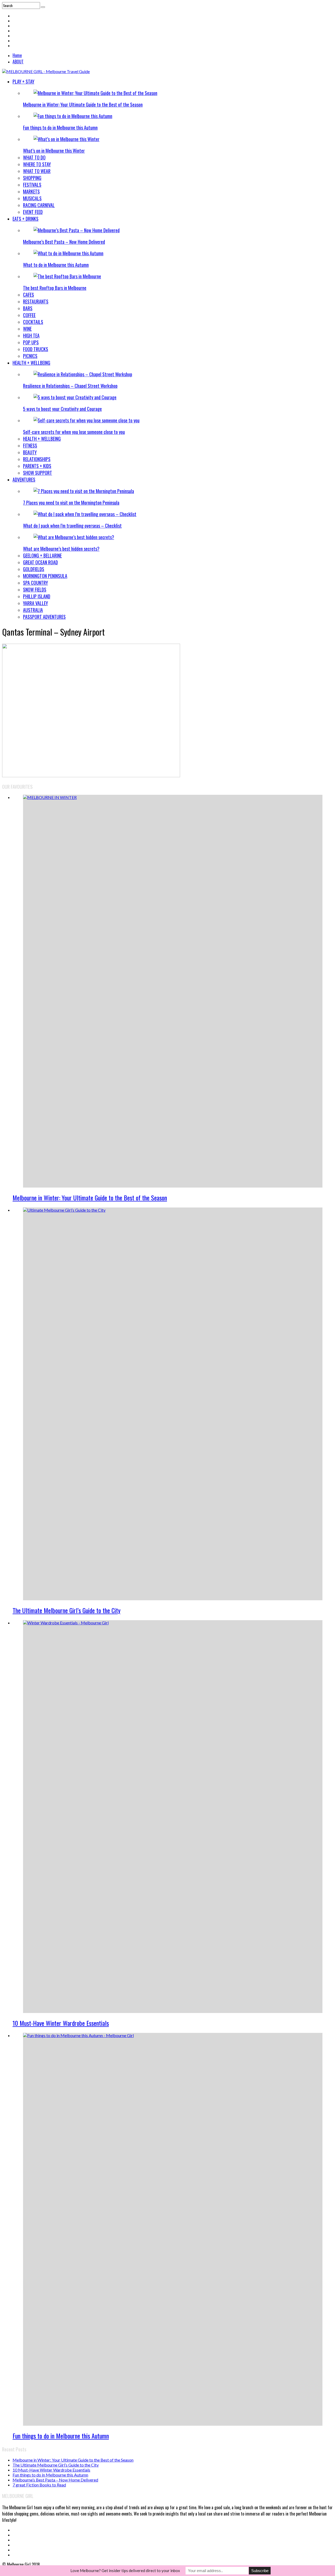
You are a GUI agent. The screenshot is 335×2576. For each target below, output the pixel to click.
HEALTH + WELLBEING (31, 363)
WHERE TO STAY (37, 164)
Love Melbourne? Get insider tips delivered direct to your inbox (125, 2571)
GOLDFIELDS (34, 569)
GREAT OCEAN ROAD (40, 562)
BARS (28, 308)
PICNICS (30, 356)
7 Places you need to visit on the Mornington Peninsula (71, 503)
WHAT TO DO (34, 157)
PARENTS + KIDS (37, 466)
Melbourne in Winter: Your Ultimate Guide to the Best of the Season (83, 104)
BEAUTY (30, 452)
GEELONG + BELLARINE (42, 555)
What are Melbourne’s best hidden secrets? (61, 549)
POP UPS (31, 342)
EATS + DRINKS (26, 219)
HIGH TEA (31, 335)
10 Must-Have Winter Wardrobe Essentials (61, 2023)
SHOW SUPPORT (38, 473)
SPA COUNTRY (35, 583)
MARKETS (31, 191)
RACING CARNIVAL (39, 205)
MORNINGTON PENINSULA (45, 576)
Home (17, 55)
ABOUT (18, 62)
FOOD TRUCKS (36, 349)
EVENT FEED (33, 212)
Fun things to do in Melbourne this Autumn (60, 128)
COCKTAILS (33, 322)
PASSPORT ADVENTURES (44, 617)
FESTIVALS (32, 185)
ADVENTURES (24, 479)
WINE (27, 329)
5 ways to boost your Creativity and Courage (62, 409)
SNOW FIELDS (35, 589)
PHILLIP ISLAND (37, 596)
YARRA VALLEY (35, 603)
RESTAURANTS (36, 301)
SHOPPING (32, 178)
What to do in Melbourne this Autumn (56, 265)
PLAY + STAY (23, 81)
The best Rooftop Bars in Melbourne (55, 288)
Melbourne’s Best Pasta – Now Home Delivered (64, 242)
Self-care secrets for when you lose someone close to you (74, 432)
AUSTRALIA (33, 610)
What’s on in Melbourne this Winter (54, 151)
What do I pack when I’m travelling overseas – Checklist (72, 526)
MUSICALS (32, 198)
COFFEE (29, 315)
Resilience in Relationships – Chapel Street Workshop (70, 386)
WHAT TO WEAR (37, 171)
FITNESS (30, 445)
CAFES (29, 295)
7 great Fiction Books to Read (39, 2485)
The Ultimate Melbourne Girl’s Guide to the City (66, 1610)
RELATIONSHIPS (37, 459)
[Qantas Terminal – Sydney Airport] (91, 776)
